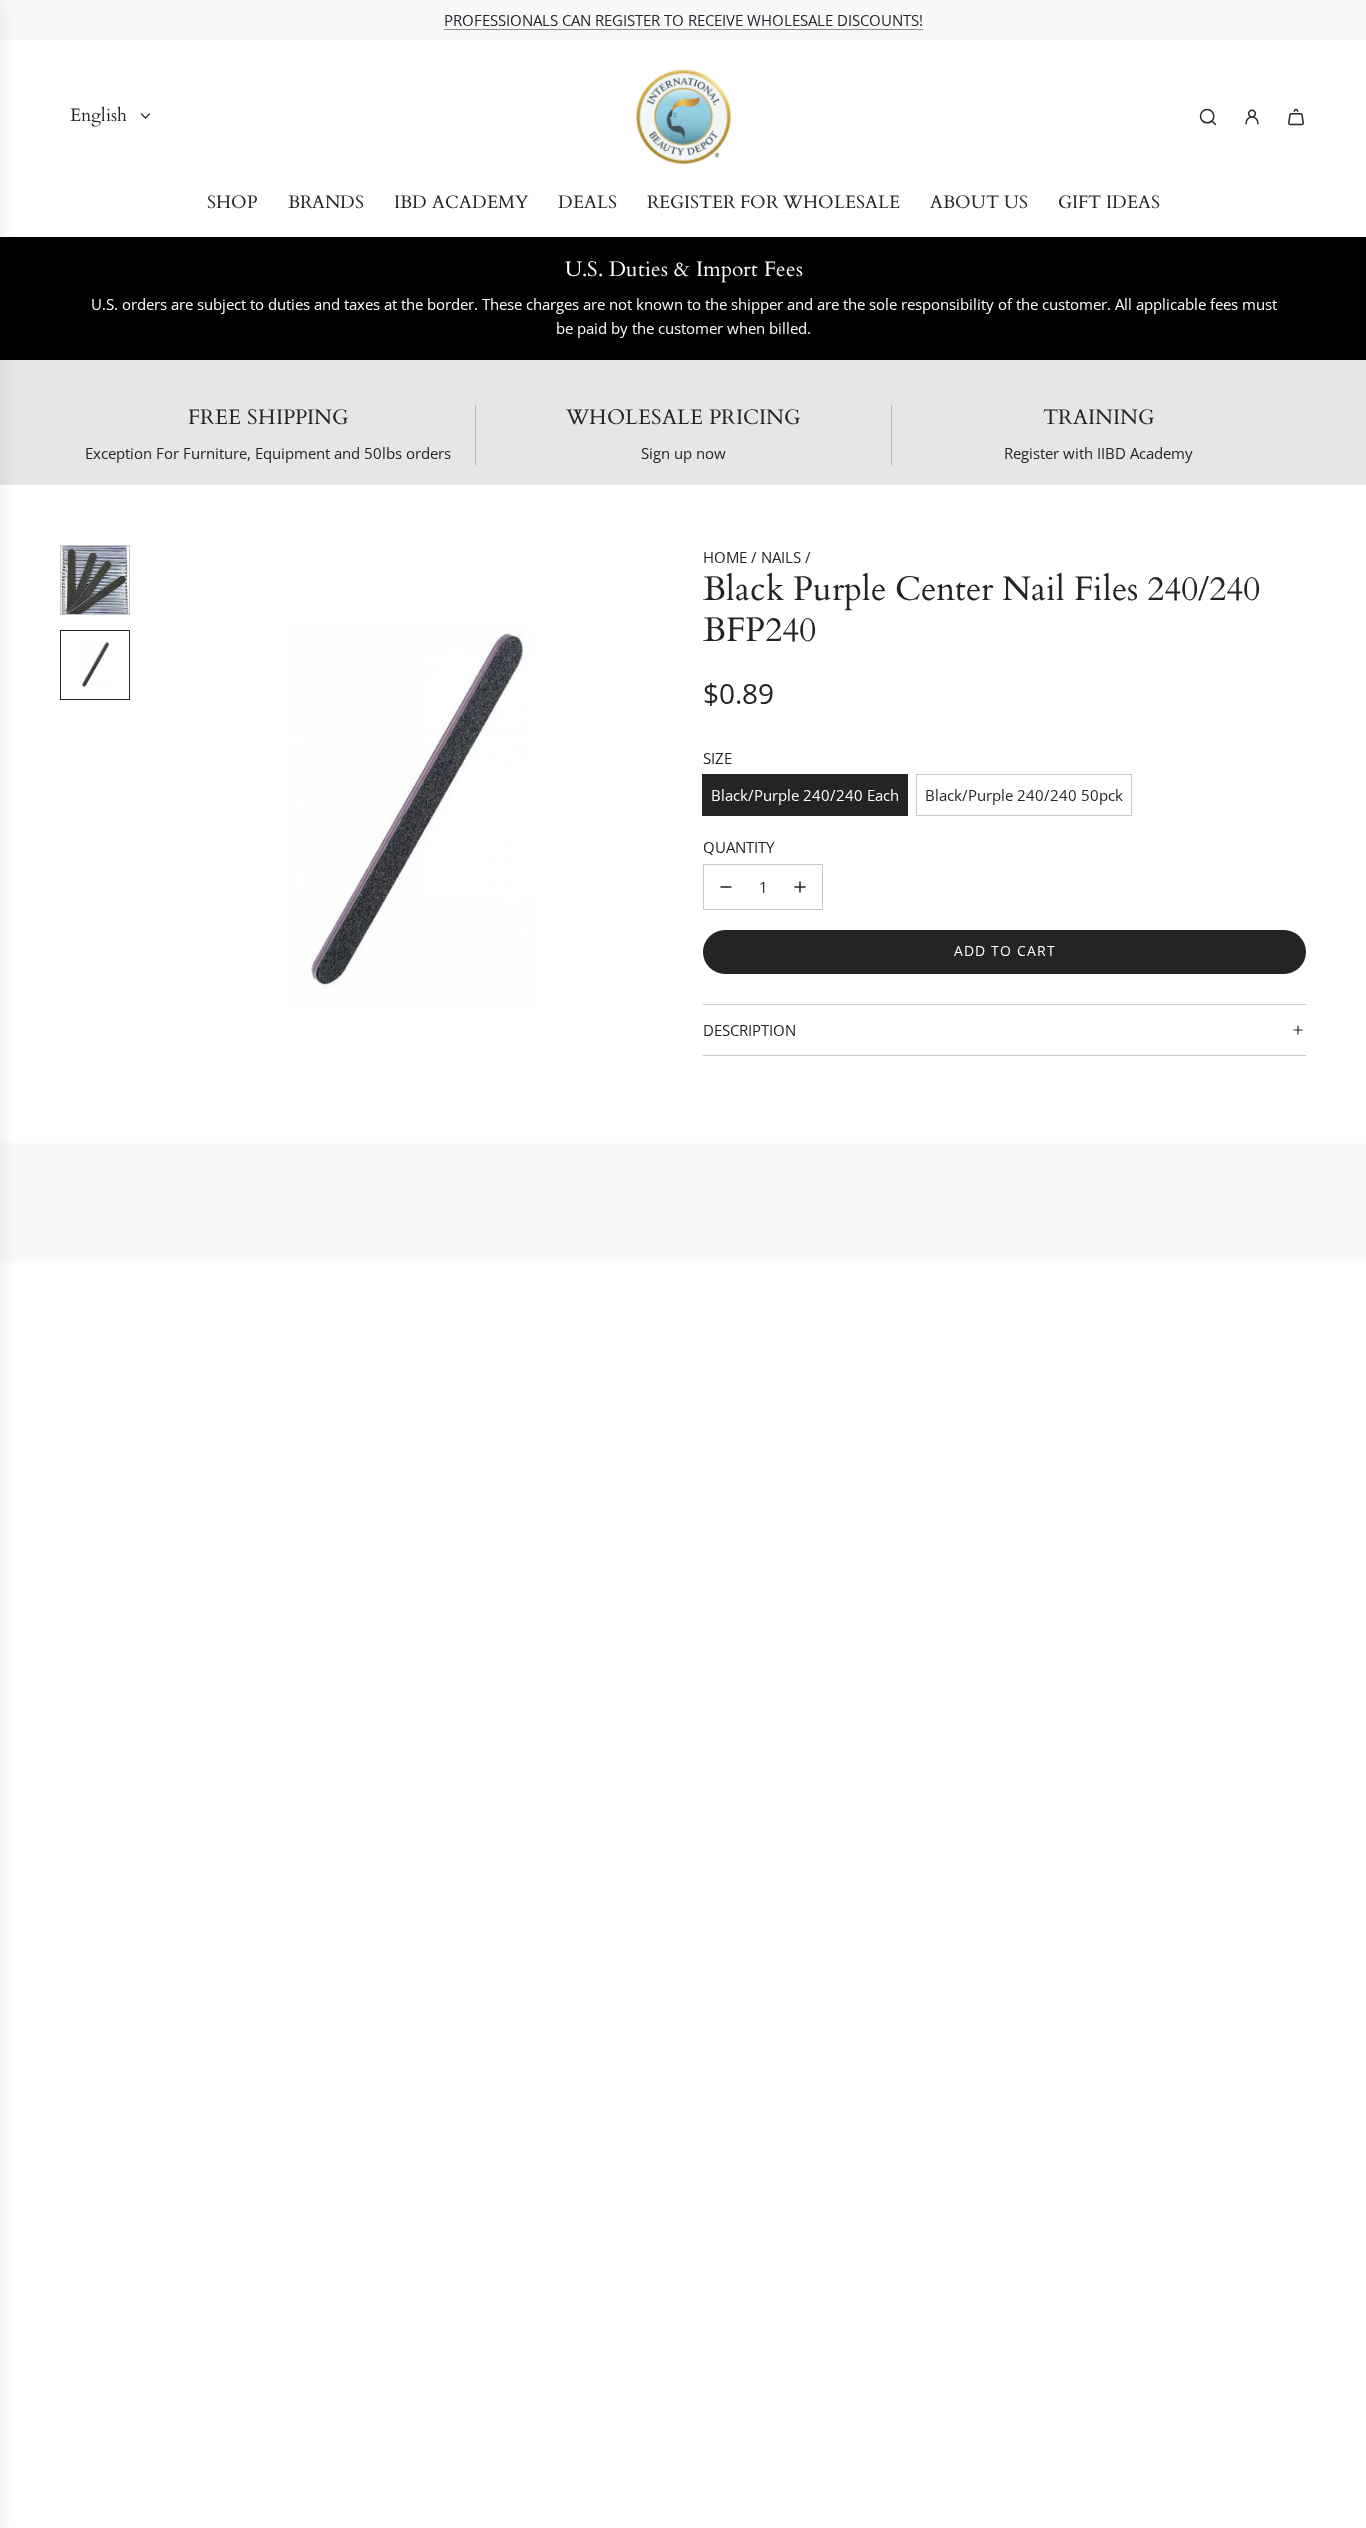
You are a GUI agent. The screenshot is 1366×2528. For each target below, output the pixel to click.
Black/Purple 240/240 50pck (1024, 795)
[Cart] (1296, 117)
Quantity (738, 847)
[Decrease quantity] (726, 887)
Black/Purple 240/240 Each (805, 795)
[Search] (1208, 117)
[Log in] (1252, 117)
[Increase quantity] (800, 887)
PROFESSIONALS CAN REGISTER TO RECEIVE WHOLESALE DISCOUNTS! (683, 20)
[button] (161, 814)
